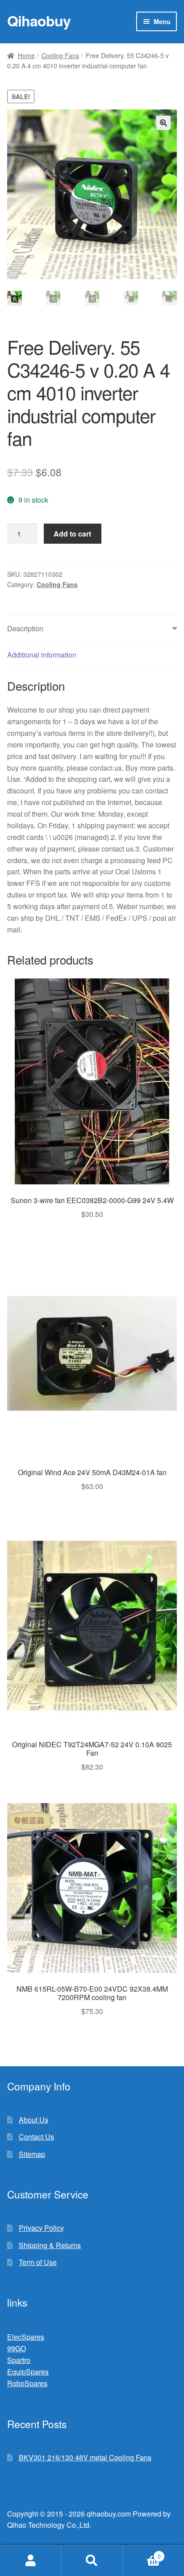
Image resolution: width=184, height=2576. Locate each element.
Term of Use (38, 2262)
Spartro (19, 2360)
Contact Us (36, 2137)
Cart (142, 2553)
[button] (163, 123)
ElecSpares (26, 2337)
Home (26, 55)
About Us (33, 2120)
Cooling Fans (60, 55)
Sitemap (32, 2154)
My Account (31, 2561)
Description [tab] (25, 628)
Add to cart (72, 534)
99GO (17, 2348)
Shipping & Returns (50, 2245)
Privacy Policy (41, 2228)
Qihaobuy (39, 21)
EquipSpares (28, 2372)
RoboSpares (27, 2383)
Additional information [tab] (42, 655)
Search (92, 2561)
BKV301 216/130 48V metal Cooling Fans (85, 2457)
